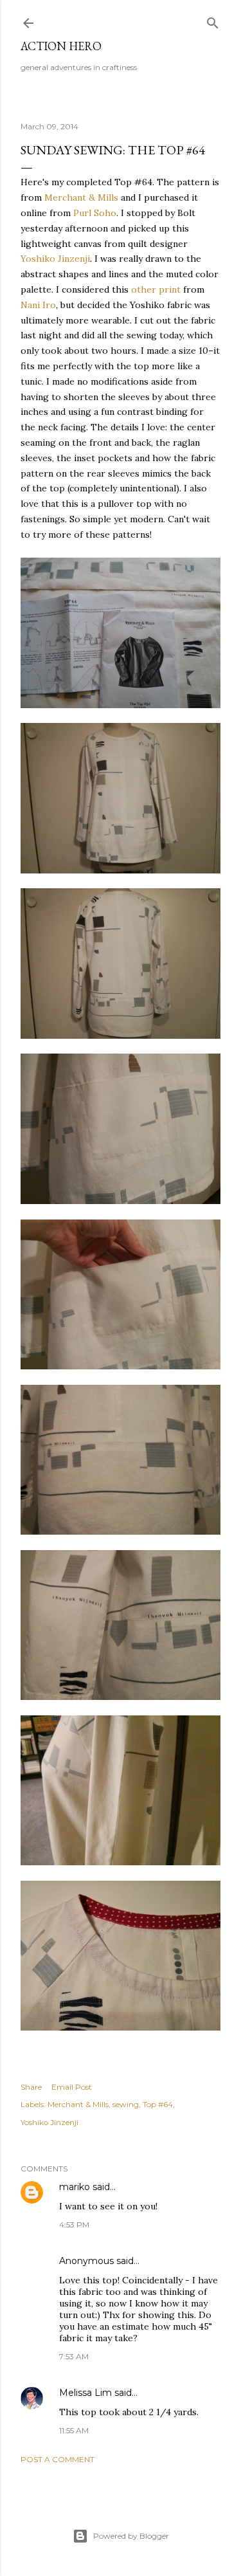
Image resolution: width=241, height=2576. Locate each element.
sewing (126, 2104)
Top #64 (158, 2104)
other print (156, 289)
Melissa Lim (85, 2393)
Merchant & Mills (81, 197)
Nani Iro (38, 305)
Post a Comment (58, 2459)
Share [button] (31, 2087)
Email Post (72, 2087)
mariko (75, 2187)
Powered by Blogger (131, 2536)
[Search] (213, 20)
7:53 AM (74, 2356)
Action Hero (61, 46)
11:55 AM (74, 2430)
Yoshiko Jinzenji (55, 259)
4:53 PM (74, 2224)
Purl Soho (95, 213)
